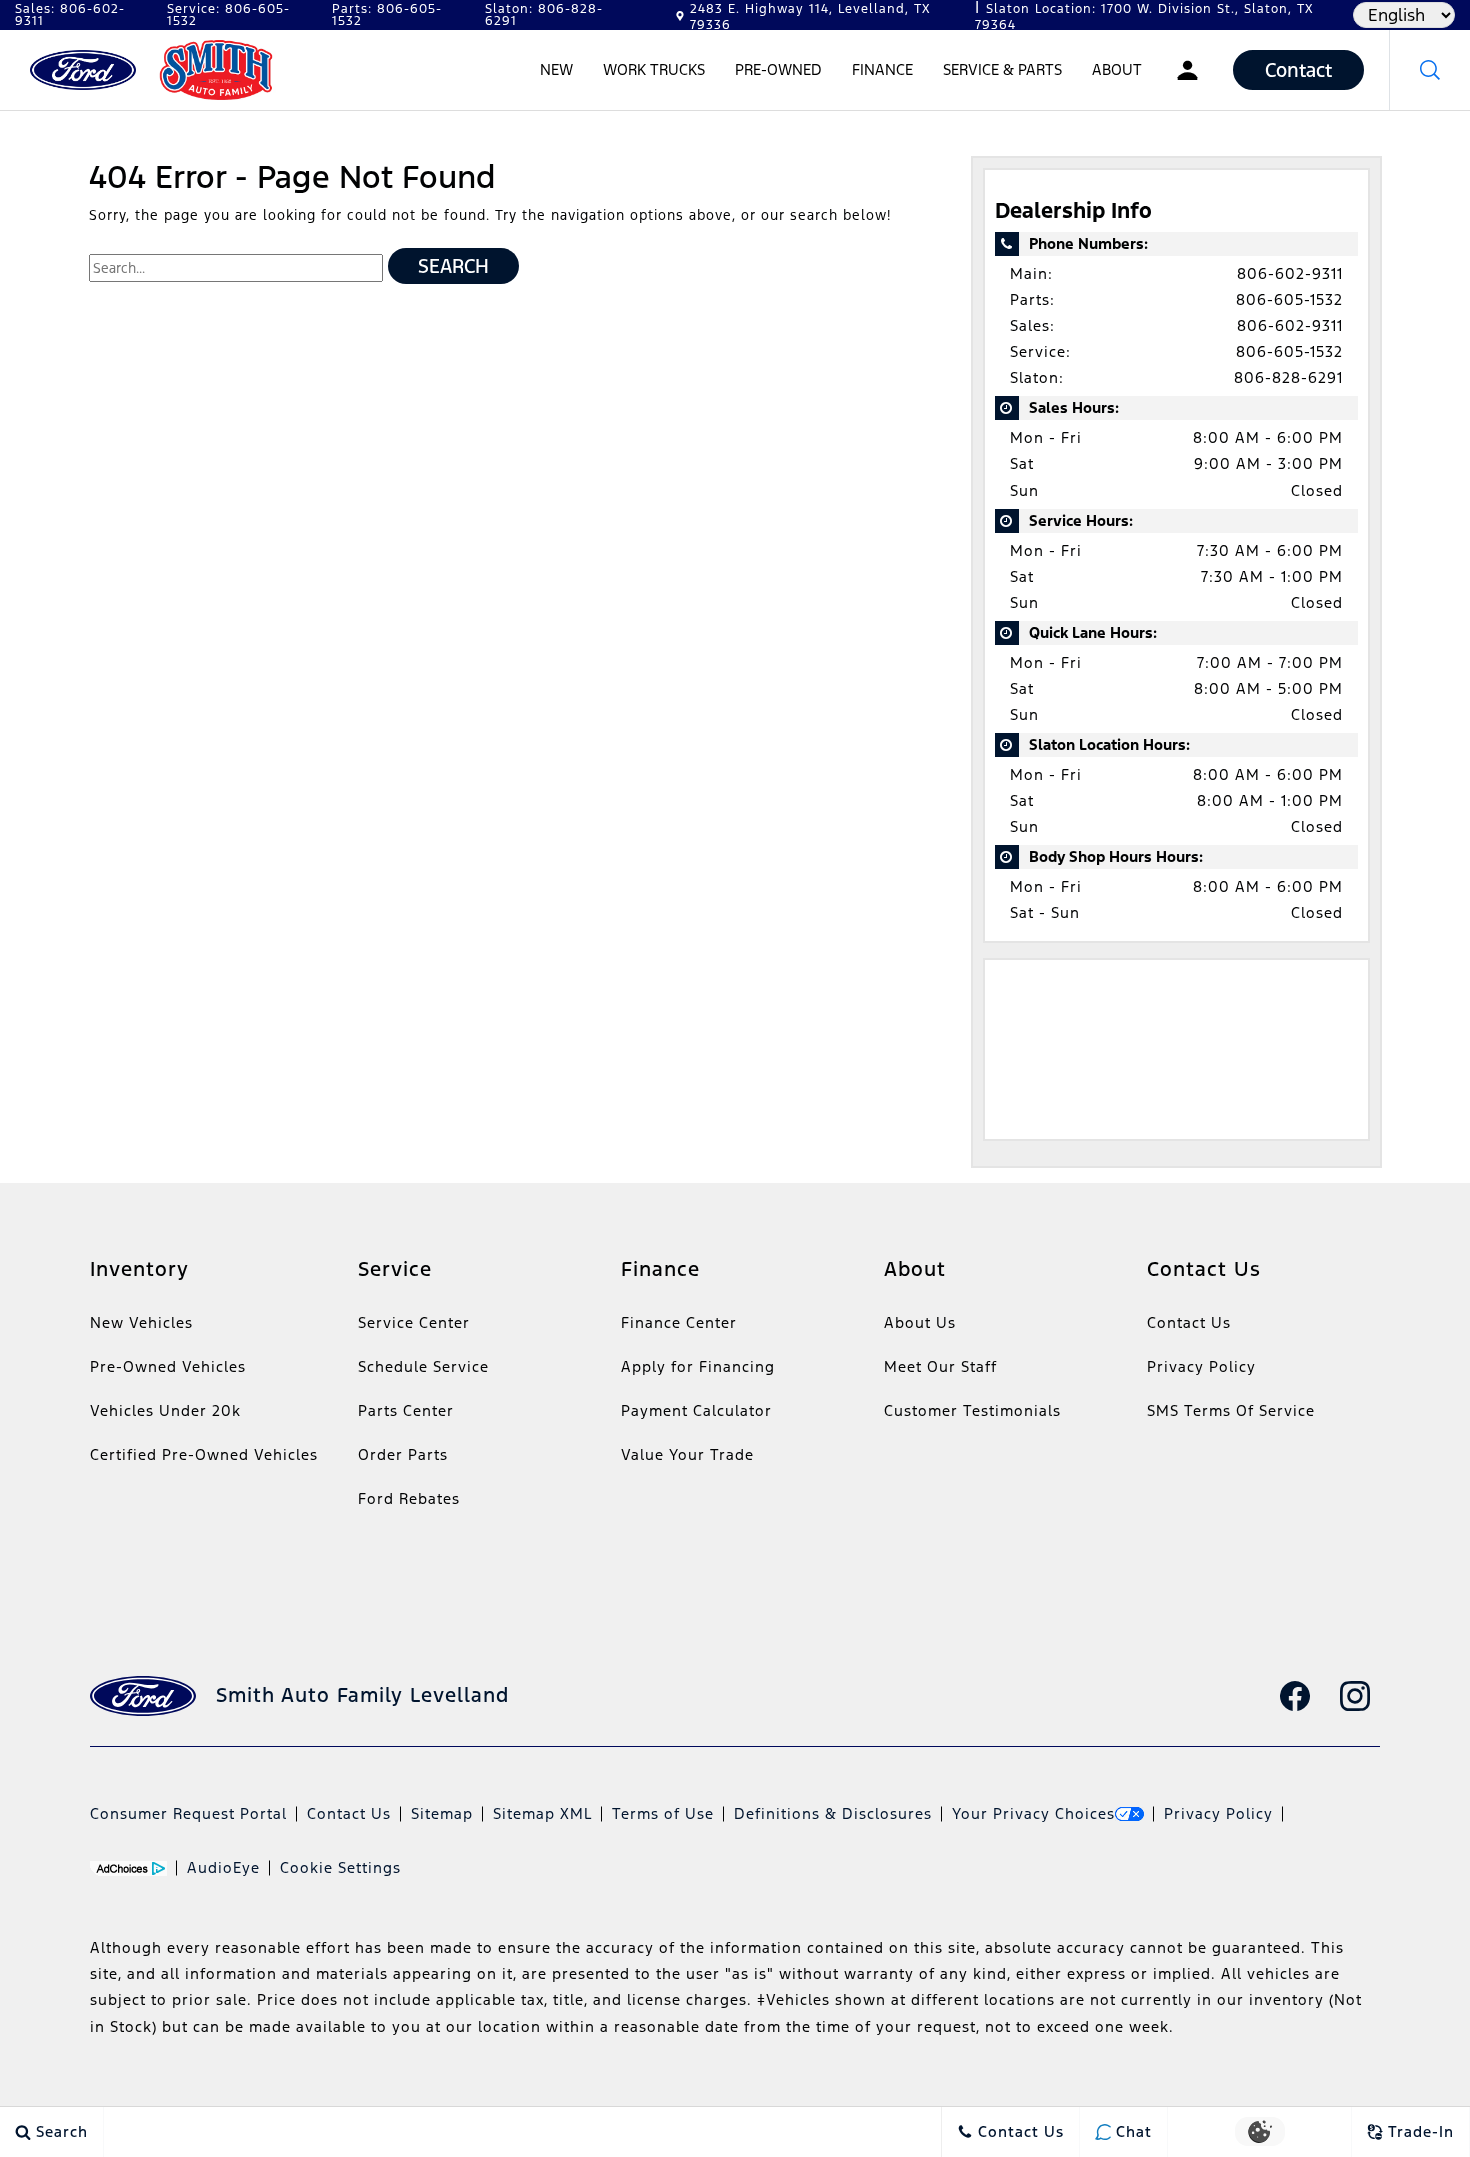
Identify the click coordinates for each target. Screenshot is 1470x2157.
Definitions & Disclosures (833, 1813)
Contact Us (1189, 1322)
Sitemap (442, 1813)
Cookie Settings (340, 1867)
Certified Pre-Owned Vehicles (204, 1454)
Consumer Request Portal (188, 1813)
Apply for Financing (698, 1366)
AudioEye (223, 1867)
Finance (882, 69)
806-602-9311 (1290, 273)
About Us (920, 1322)
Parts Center (406, 1410)
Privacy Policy (1201, 1366)
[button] (1430, 70)
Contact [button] (1298, 70)
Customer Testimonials (972, 1410)
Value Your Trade (687, 1454)
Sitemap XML (542, 1813)
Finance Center (679, 1322)
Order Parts (403, 1454)
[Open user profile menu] (1187, 70)
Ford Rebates (409, 1498)
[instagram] (1355, 1696)
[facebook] (1295, 1696)
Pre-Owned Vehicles (168, 1366)
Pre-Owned (778, 69)
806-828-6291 (1288, 377)
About (1117, 69)
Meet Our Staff (940, 1366)
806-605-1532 (1289, 299)
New (556, 69)
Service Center (414, 1322)
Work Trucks (654, 69)
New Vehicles (141, 1322)
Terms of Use (663, 1813)
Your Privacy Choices (1033, 1813)
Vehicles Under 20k (165, 1410)
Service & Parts (1002, 69)
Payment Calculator (696, 1410)
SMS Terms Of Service (1231, 1410)
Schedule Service (423, 1366)
